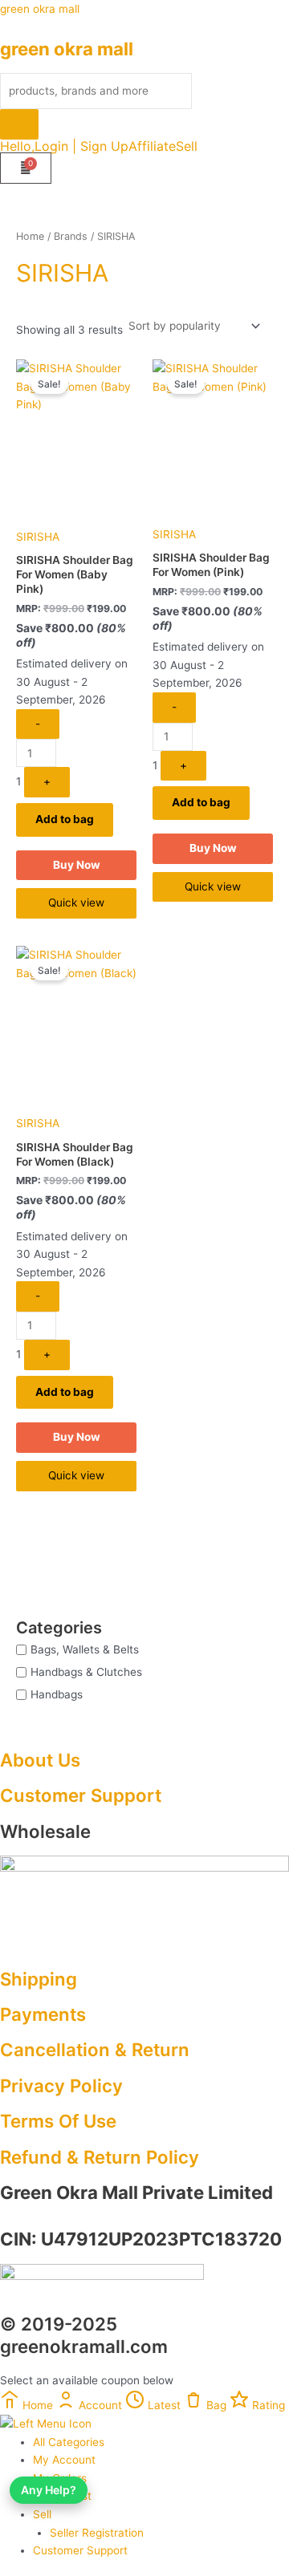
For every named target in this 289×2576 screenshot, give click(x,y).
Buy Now (77, 865)
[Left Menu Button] (46, 2423)
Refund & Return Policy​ (100, 2157)
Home (30, 236)
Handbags (57, 1694)
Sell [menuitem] (42, 2514)
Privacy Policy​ (61, 2085)
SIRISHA (38, 537)
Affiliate (152, 146)
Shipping (39, 1979)
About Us (40, 1760)
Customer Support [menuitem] (80, 2550)
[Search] (19, 124)
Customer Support (81, 1795)
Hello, (17, 146)
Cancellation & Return (95, 2049)
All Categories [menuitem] (69, 2442)
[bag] (26, 168)
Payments (43, 2014)
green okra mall (40, 9)
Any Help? (49, 2490)
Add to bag (65, 819)
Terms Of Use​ (58, 2121)
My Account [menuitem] (64, 2460)
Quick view (76, 903)
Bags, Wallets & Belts (85, 1649)
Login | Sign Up (81, 146)
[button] (191, 146)
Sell (187, 146)
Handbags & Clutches (86, 1671)
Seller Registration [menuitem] (97, 2533)
